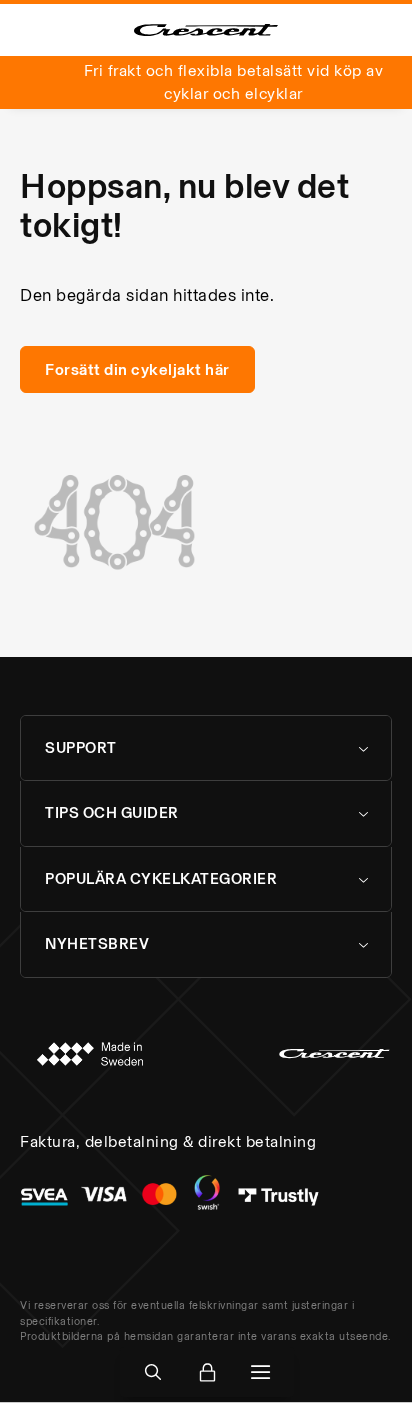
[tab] (206, 748)
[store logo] (206, 30)
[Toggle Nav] (261, 1372)
